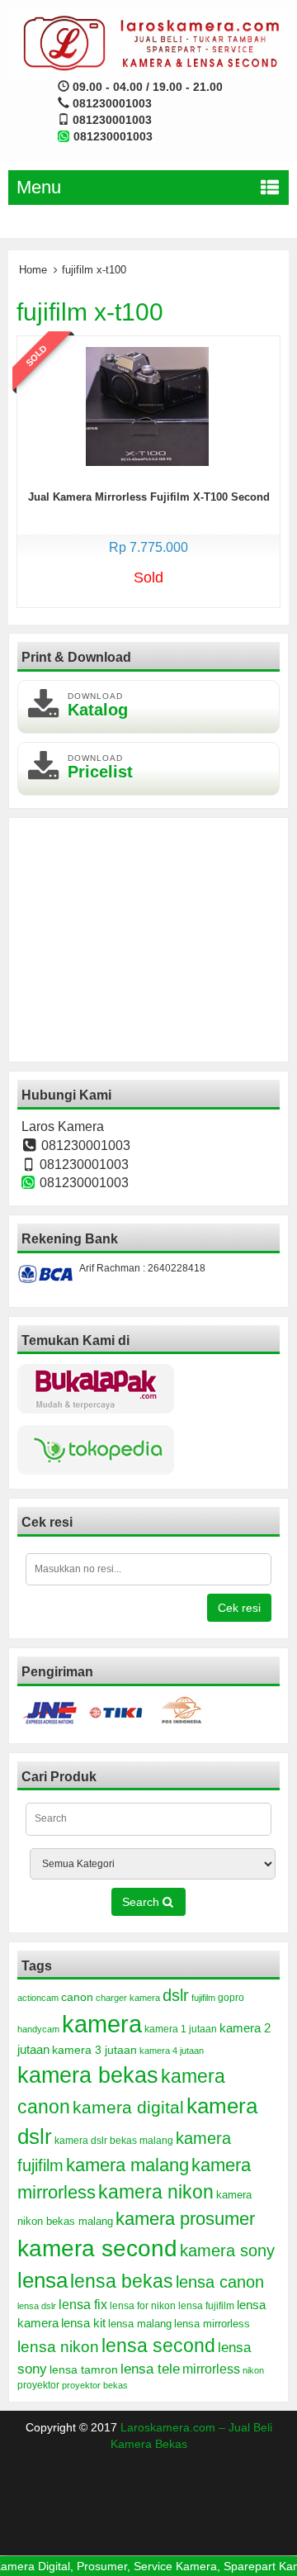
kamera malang (127, 2165)
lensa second (158, 2345)
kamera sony (227, 2250)
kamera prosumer (185, 2219)
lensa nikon (58, 2347)
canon (77, 1997)
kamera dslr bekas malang (114, 2141)
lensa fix (83, 2304)
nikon (253, 2370)
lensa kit (83, 2323)
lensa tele (150, 2369)
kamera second (97, 2248)
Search (142, 1902)
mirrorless (211, 2369)
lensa (42, 2280)
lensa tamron (84, 2370)
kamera (102, 2024)
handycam (38, 2029)
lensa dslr (37, 2306)
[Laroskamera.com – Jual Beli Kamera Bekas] (148, 42)
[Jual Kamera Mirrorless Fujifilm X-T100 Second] (147, 406)
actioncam (38, 1998)
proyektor (38, 2385)
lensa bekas (122, 2281)
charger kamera (128, 1998)
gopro (231, 1998)
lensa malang (140, 2324)
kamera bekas (88, 2075)
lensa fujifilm (206, 2306)
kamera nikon (156, 2192)
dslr (176, 1995)
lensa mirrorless (212, 2324)
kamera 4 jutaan (172, 2051)
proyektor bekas (95, 2385)
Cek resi (239, 1608)
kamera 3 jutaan (94, 2050)
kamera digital (128, 2107)
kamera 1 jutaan (181, 2029)
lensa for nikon (143, 2305)
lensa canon (220, 2282)
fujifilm (203, 1998)
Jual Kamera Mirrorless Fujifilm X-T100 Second (149, 497)
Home (33, 270)
